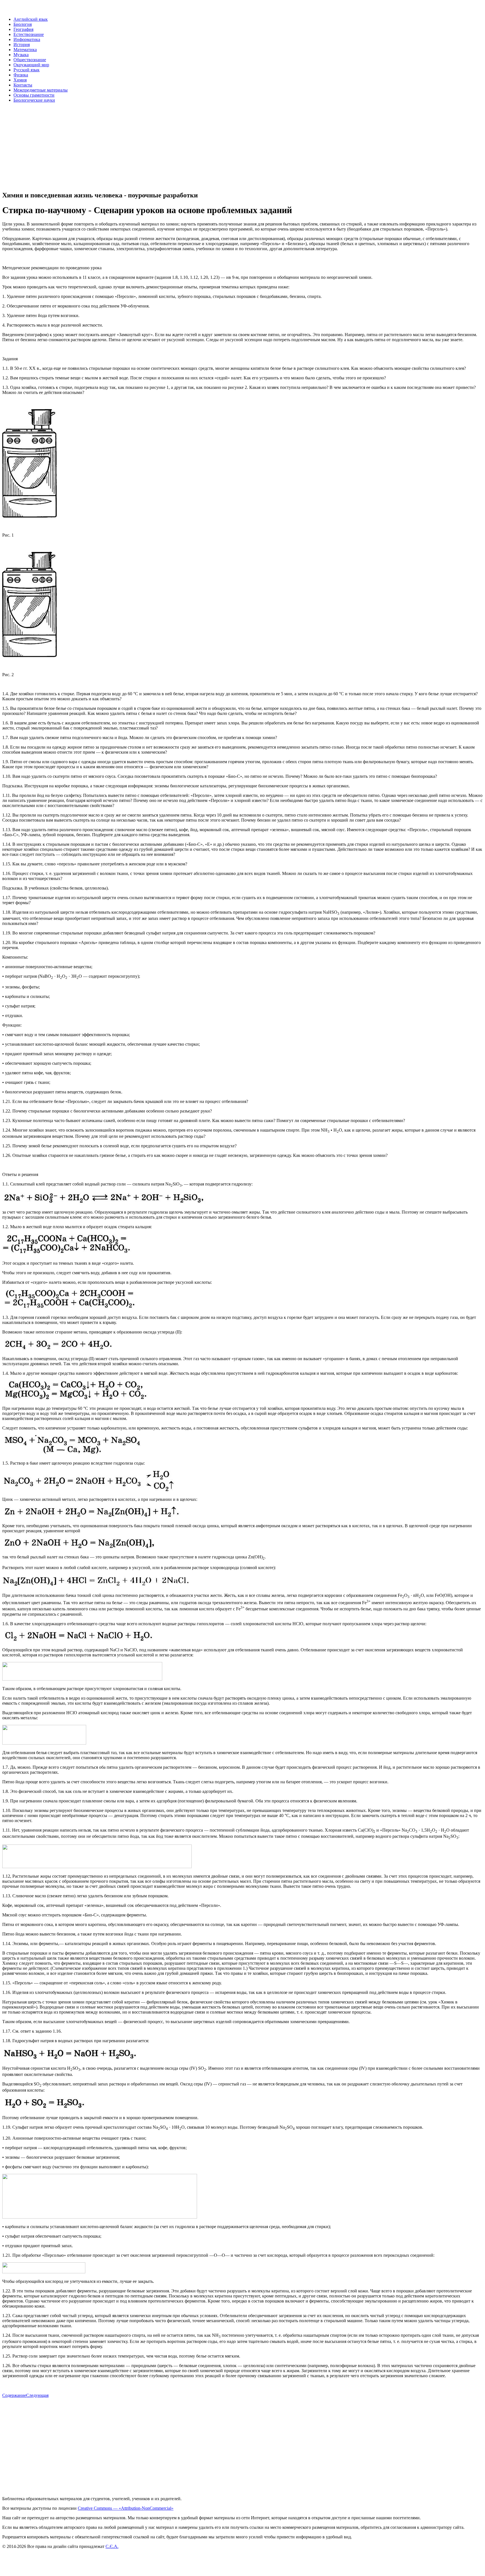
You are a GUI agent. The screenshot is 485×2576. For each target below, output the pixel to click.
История (22, 45)
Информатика (27, 39)
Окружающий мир (31, 65)
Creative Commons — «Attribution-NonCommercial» (126, 2508)
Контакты (23, 85)
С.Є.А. (112, 2546)
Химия (20, 80)
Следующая (37, 2395)
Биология (23, 24)
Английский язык (31, 19)
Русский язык (27, 70)
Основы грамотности (34, 95)
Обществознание (30, 60)
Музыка (21, 55)
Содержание (14, 2395)
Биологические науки (34, 100)
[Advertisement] (171, 147)
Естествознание (29, 34)
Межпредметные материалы (41, 90)
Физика (21, 75)
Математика (25, 50)
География (23, 29)
